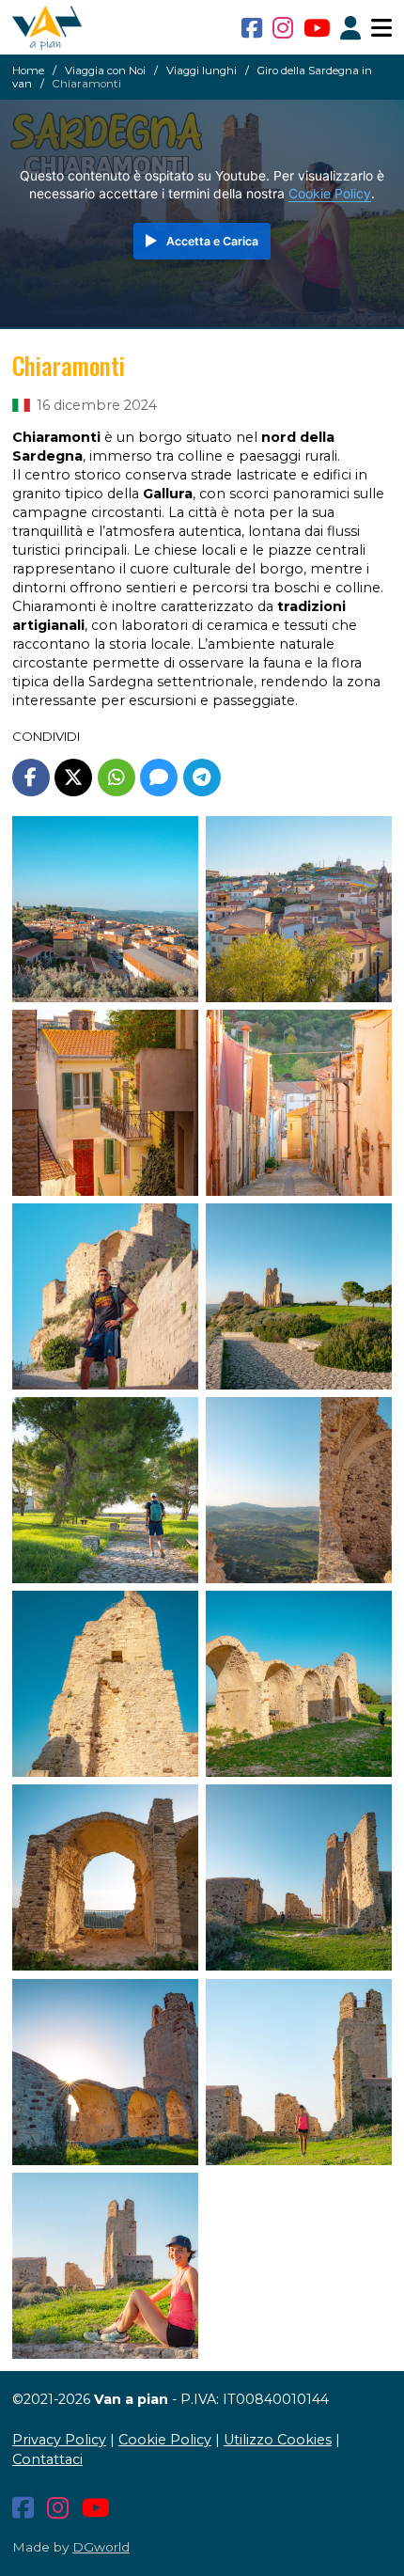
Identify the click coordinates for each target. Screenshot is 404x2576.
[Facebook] (252, 28)
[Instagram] (283, 28)
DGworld (101, 2547)
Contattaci (47, 2459)
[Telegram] (202, 778)
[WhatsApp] (117, 778)
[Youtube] (317, 28)
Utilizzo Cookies (278, 2440)
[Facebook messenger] (159, 778)
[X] (73, 778)
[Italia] (21, 405)
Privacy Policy (59, 2440)
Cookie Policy (330, 194)
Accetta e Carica (212, 241)
